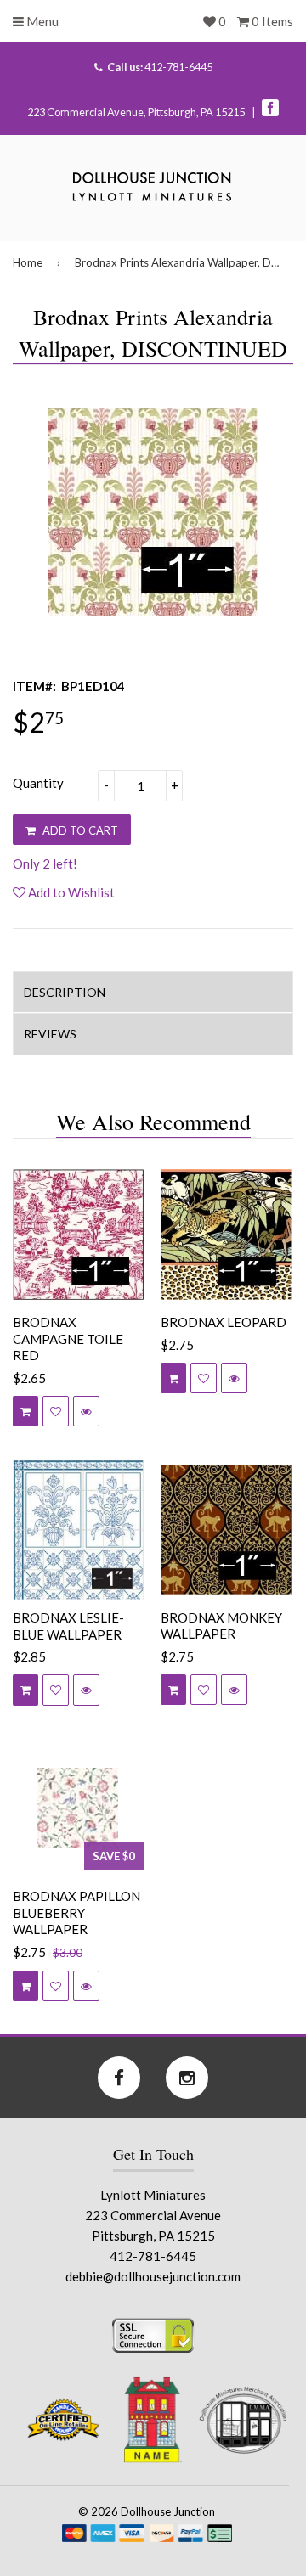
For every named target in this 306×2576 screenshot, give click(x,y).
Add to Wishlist (70, 892)
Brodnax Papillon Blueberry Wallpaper (76, 1912)
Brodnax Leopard (224, 1322)
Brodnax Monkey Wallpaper (221, 1626)
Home (28, 262)
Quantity (38, 783)
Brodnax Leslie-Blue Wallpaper (68, 1626)
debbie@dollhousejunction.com (153, 2276)
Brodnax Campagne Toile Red (68, 1339)
